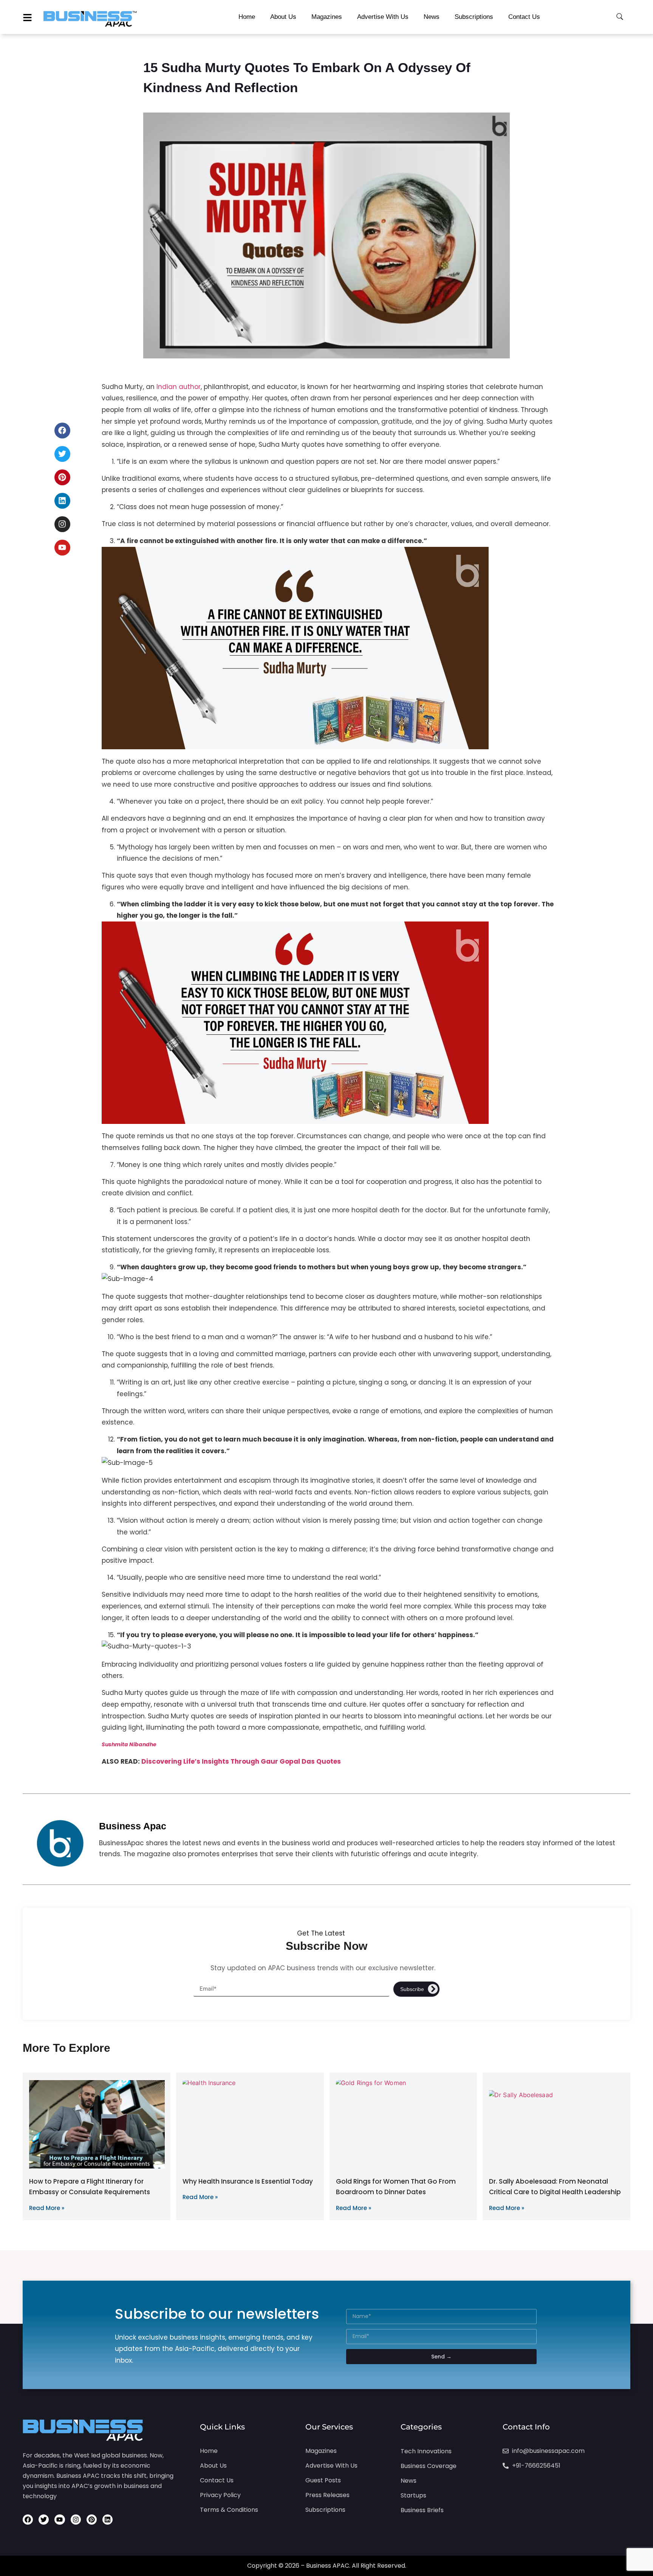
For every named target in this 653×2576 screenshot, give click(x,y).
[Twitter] (62, 454)
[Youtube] (62, 548)
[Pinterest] (62, 477)
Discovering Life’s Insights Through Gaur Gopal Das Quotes (241, 1761)
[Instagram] (62, 524)
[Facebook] (62, 431)
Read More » (47, 2208)
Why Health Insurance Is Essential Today (248, 2181)
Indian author (179, 387)
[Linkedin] (62, 501)
